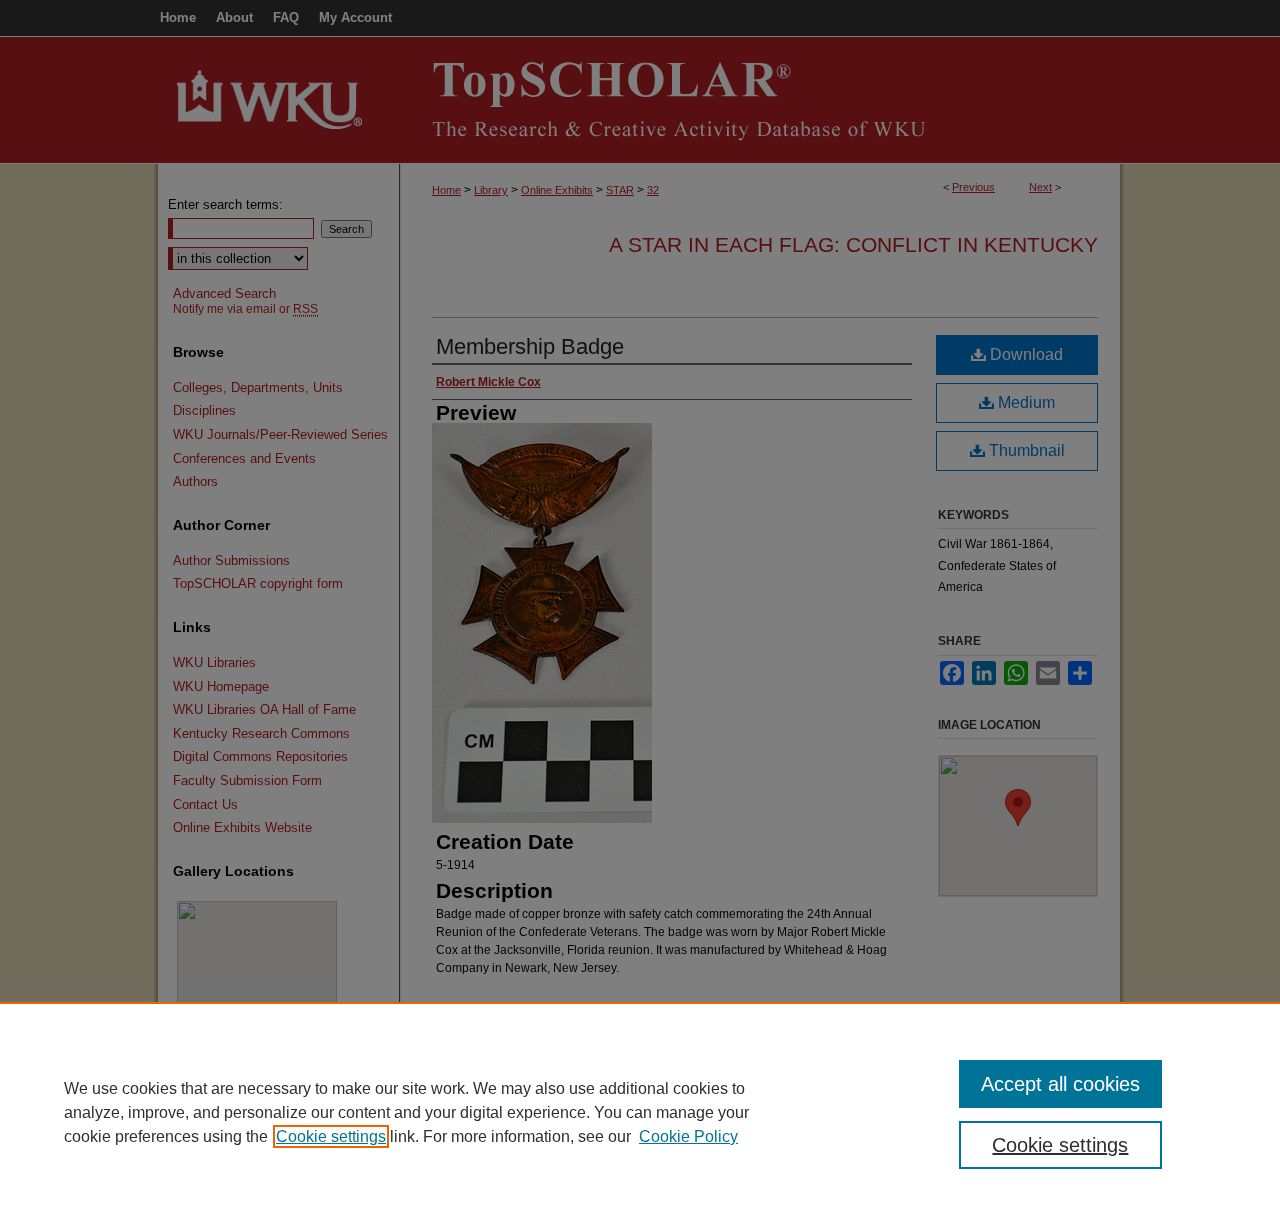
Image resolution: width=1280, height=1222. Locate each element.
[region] (640, 1112)
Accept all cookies (1060, 1084)
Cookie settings (331, 1136)
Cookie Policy (688, 1136)
